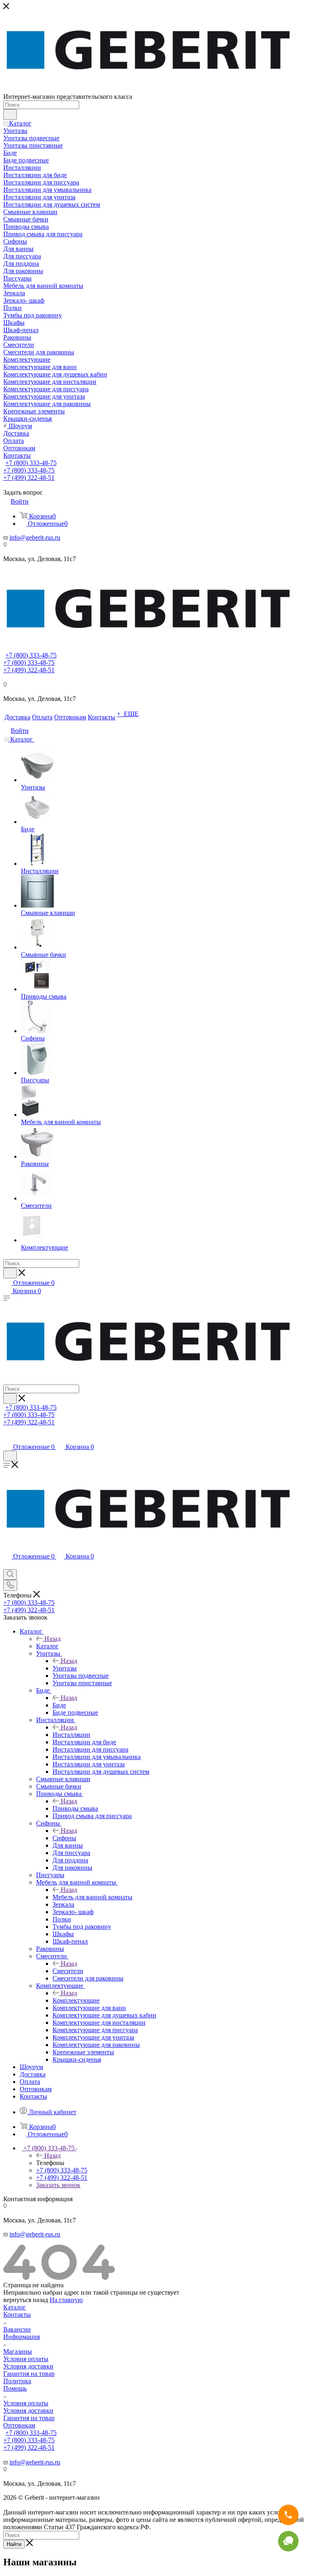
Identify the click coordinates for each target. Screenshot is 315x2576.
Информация (22, 2337)
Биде (59, 1705)
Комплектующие (76, 2000)
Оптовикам (19, 2425)
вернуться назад (26, 2300)
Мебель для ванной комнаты (92, 1897)
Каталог (47, 1646)
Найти (14, 2544)
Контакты (17, 2315)
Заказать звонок (58, 2185)
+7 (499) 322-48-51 (29, 478)
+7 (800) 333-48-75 (31, 463)
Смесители (68, 1971)
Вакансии (17, 2329)
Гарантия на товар (29, 2374)
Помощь (15, 2388)
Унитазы (65, 1668)
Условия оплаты (26, 2359)
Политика (17, 2381)
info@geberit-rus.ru (35, 537)
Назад (52, 1639)
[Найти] (10, 114)
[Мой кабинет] (7, 1439)
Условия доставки (28, 2366)
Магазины (18, 2351)
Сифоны (64, 1838)
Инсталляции (71, 1735)
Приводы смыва (75, 1808)
